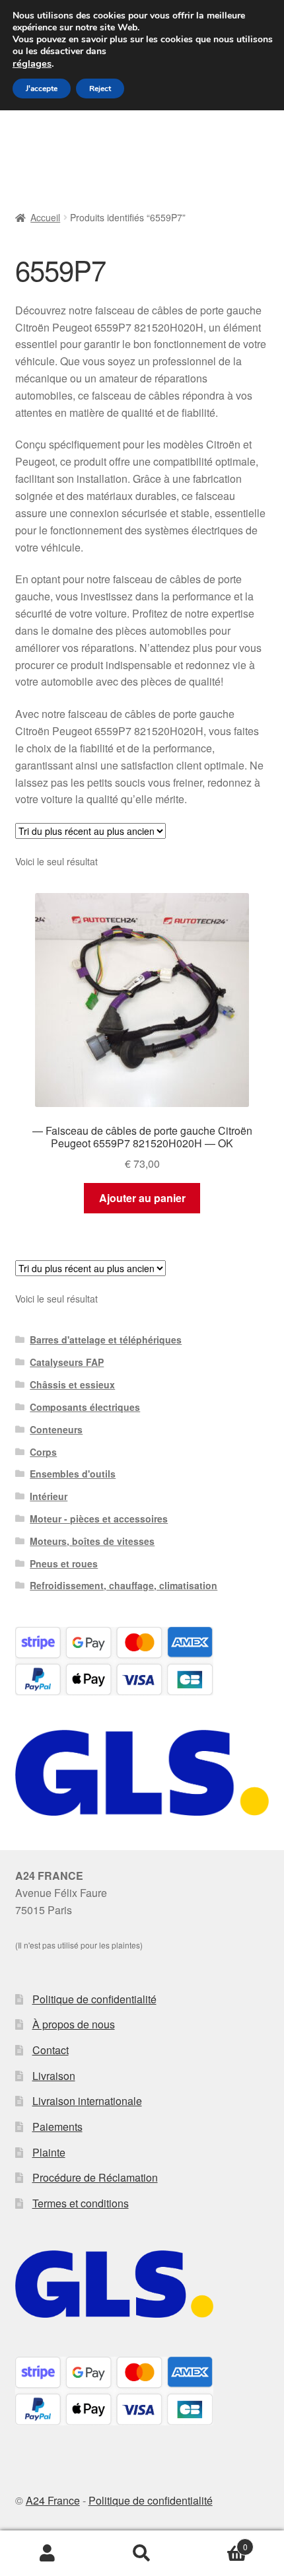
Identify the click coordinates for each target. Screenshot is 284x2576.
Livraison (54, 2076)
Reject (100, 89)
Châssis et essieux (72, 1384)
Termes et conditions (81, 2203)
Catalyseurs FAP (67, 1362)
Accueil (45, 217)
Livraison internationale (87, 2101)
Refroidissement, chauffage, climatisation (124, 1585)
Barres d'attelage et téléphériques (106, 1340)
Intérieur (49, 1496)
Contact (51, 2050)
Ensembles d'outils (73, 1474)
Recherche (142, 2554)
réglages (32, 63)
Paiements (57, 2127)
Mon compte (47, 2554)
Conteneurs (56, 1429)
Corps (43, 1452)
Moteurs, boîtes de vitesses (92, 1541)
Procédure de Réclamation (95, 2177)
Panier (219, 2542)
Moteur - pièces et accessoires (99, 1519)
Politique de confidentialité (94, 1999)
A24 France (53, 2500)
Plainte (49, 2152)
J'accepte (42, 89)
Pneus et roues (64, 1563)
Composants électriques (85, 1407)
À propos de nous (74, 2024)
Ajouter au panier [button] (142, 1198)
